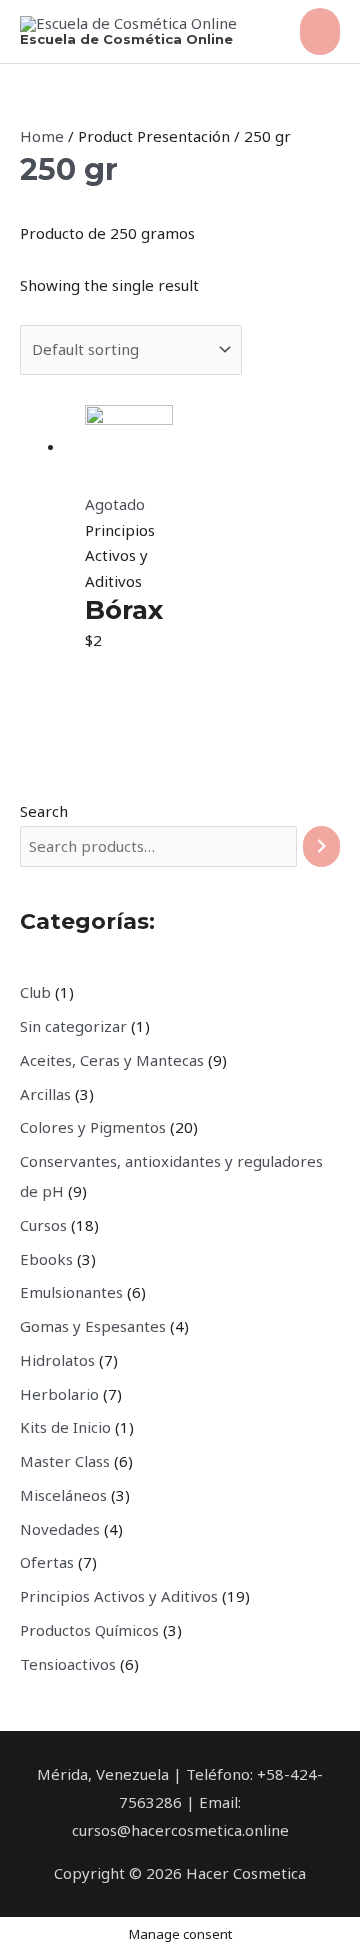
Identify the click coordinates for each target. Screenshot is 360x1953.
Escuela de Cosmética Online (126, 39)
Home (42, 136)
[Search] (321, 846)
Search (44, 811)
